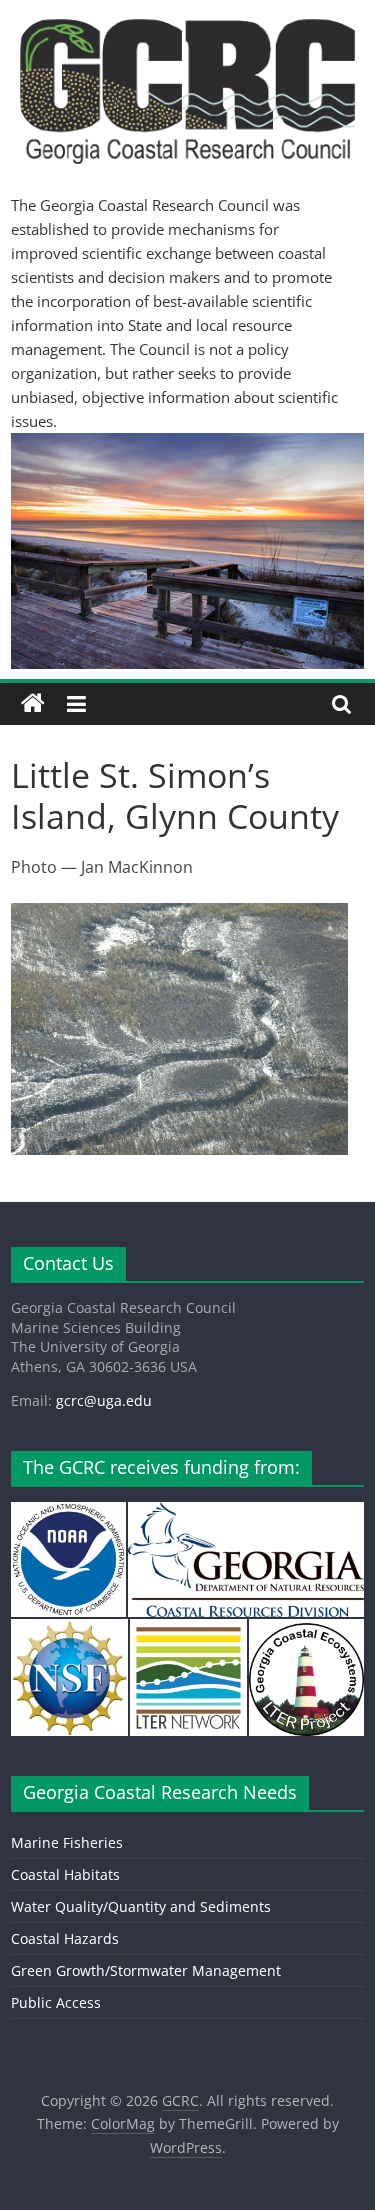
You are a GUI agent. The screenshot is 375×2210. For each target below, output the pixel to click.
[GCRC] (33, 704)
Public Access (56, 2002)
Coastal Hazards (65, 1938)
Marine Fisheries (67, 1842)
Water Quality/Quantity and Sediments (141, 1906)
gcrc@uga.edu (104, 1400)
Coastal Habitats (65, 1874)
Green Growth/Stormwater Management (146, 1970)
